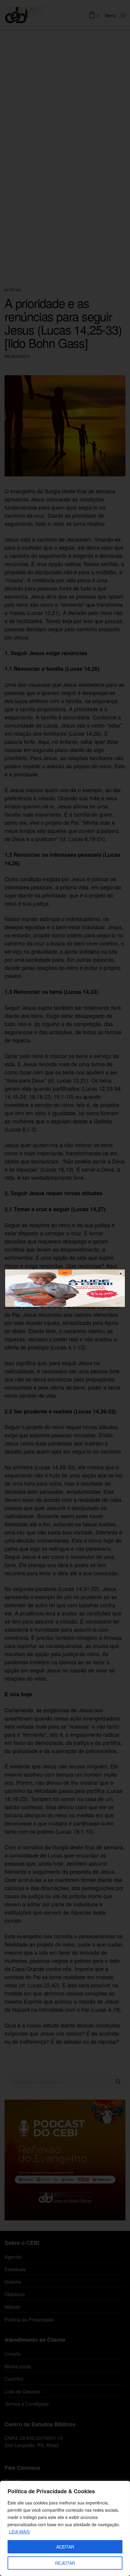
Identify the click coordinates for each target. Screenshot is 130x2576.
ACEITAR (65, 2547)
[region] (65, 2528)
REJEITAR (65, 2563)
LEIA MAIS (19, 2532)
